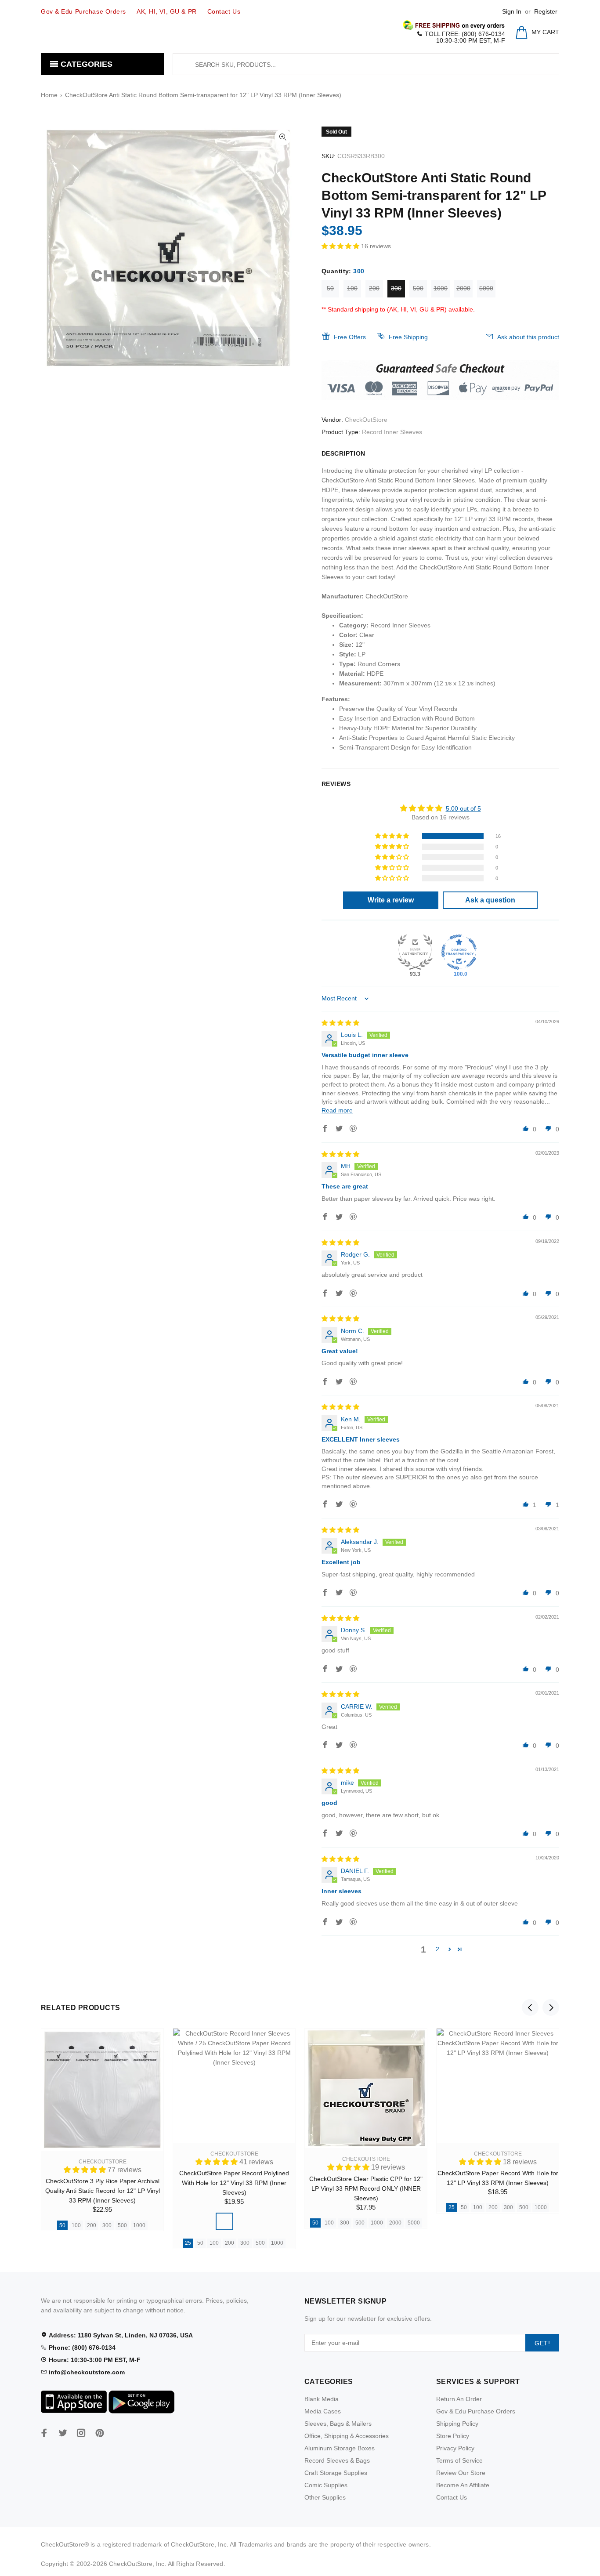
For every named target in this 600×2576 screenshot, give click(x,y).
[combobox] (366, 64)
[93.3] (415, 952)
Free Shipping (408, 337)
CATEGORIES (85, 64)
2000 (463, 288)
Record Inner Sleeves (392, 432)
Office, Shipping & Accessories (347, 2436)
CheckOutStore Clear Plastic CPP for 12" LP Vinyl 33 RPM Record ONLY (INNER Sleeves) (366, 2188)
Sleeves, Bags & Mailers (338, 2424)
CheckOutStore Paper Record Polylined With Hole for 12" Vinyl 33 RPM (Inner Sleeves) (234, 2183)
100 (352, 288)
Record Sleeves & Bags (337, 2460)
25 (188, 2243)
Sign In (512, 11)
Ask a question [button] (490, 900)
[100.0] (459, 952)
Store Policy (453, 2436)
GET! (542, 2343)
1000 (441, 288)
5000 (486, 288)
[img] (340, 1023)
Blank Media (322, 2399)
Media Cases (323, 2411)
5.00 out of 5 (463, 808)
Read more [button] (337, 1110)
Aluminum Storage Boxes (340, 2448)
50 (330, 288)
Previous (530, 2007)
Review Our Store (461, 2473)
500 (418, 288)
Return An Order (459, 2399)
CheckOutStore (366, 420)
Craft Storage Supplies (336, 2473)
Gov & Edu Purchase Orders (476, 2411)
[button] (341, 246)
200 (374, 288)
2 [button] (437, 1949)
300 (396, 288)
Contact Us (452, 2497)
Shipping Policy (457, 2424)
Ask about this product (528, 337)
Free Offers (350, 337)
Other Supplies (325, 2497)
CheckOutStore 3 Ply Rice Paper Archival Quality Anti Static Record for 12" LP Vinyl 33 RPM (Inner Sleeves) (103, 2191)
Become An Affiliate (463, 2485)
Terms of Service (459, 2460)
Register (546, 11)
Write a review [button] (391, 900)
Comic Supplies (326, 2485)
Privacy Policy (455, 2448)
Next (551, 2007)
